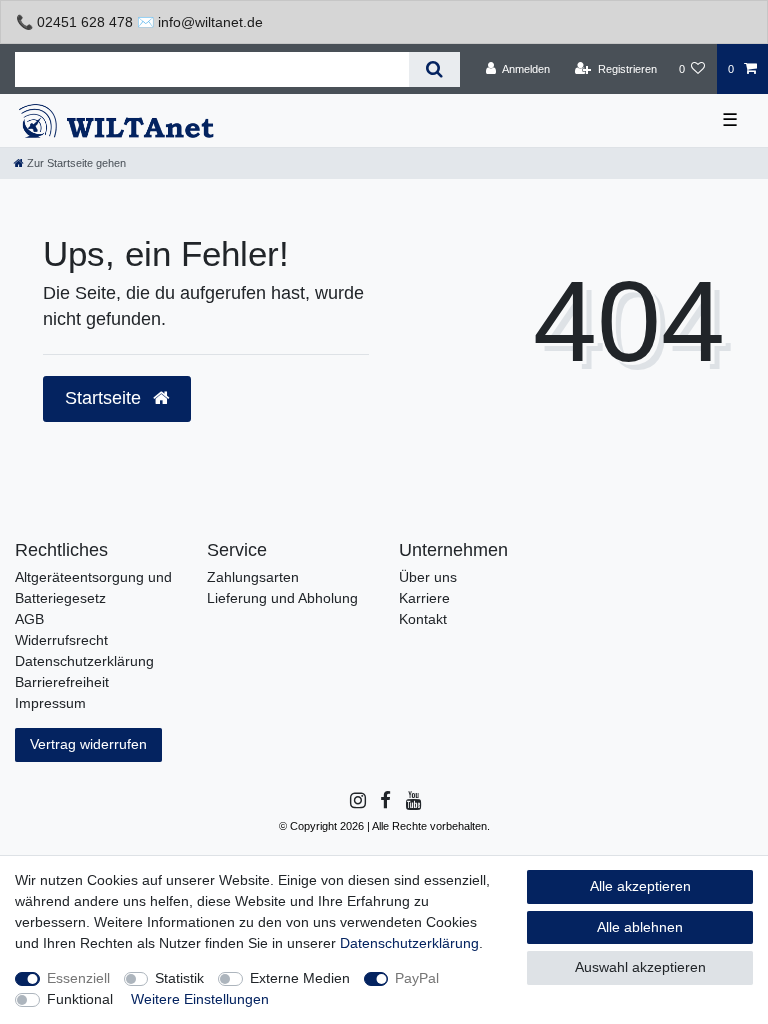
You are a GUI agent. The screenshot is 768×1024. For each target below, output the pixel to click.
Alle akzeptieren (640, 886)
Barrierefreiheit (62, 682)
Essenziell (78, 978)
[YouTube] (412, 801)
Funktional (80, 999)
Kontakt (423, 619)
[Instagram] (356, 801)
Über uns (428, 577)
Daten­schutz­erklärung (409, 943)
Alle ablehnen (640, 927)
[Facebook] (384, 801)
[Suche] (434, 69)
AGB (29, 619)
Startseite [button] (105, 398)
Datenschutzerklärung (84, 661)
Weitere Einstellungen (200, 999)
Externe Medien (300, 978)
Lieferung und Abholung (282, 598)
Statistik (179, 978)
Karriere (424, 598)
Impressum (50, 703)
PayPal (417, 978)
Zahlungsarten (253, 577)
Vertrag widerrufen (88, 744)
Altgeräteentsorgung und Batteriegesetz (93, 587)
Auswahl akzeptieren (640, 967)
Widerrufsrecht (61, 640)
